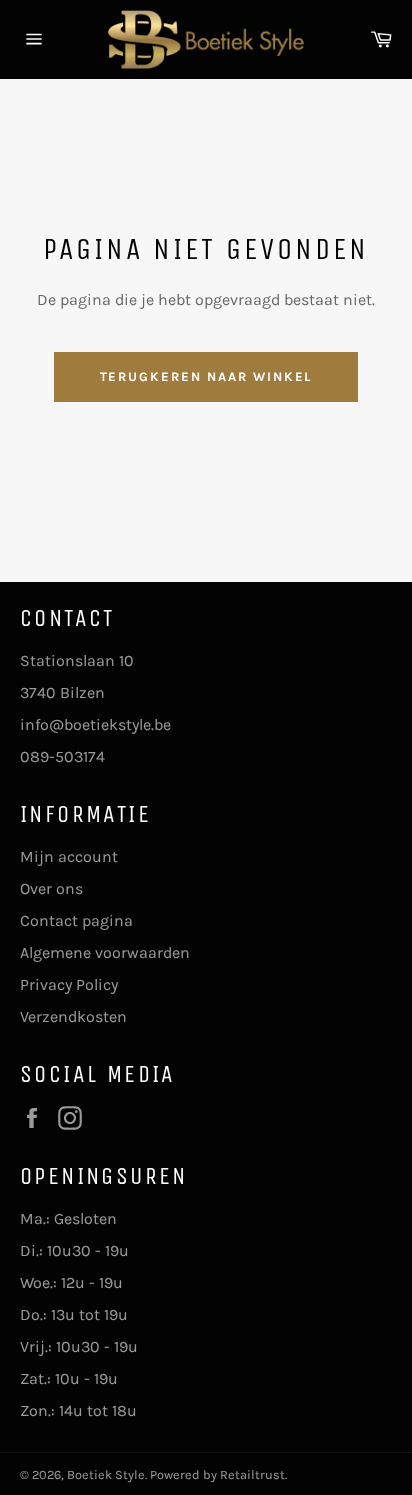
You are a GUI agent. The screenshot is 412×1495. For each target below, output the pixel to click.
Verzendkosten (73, 1016)
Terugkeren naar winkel (206, 376)
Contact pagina (76, 920)
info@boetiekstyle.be (95, 724)
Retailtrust (252, 1474)
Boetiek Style (106, 1474)
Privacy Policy (69, 984)
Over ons (51, 888)
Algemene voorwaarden (105, 952)
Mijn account (69, 856)
